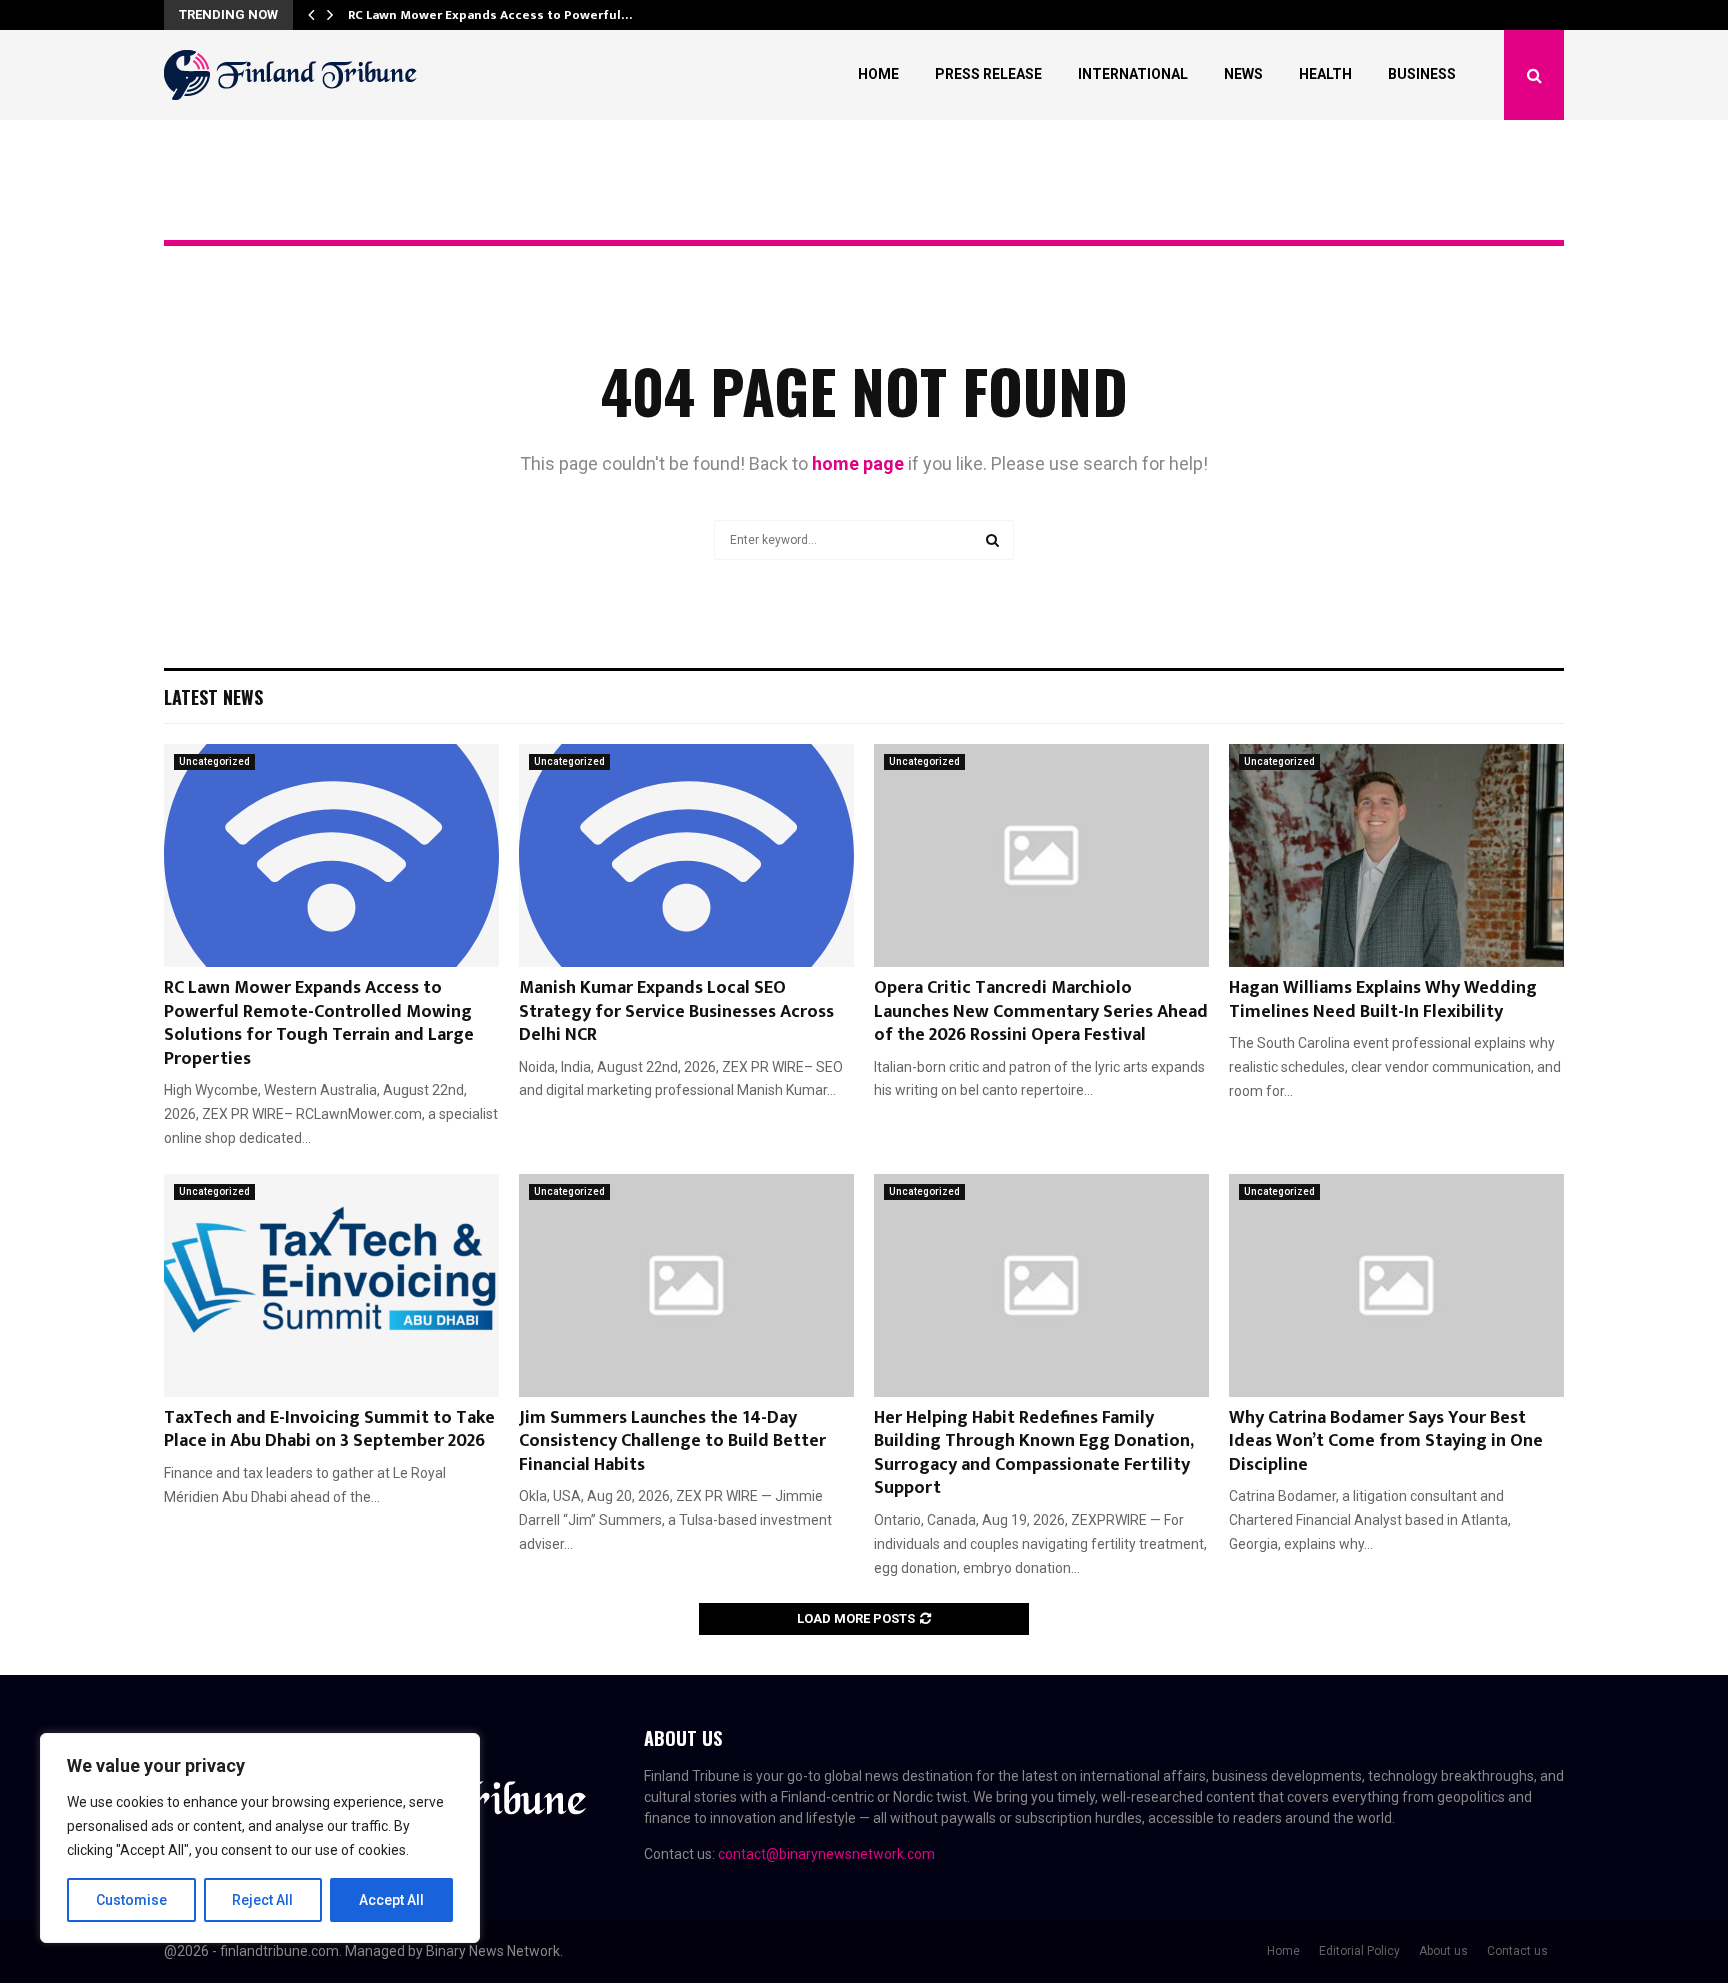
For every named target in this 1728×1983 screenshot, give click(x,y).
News (1243, 74)
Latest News (213, 697)
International (1133, 74)
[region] (260, 1838)
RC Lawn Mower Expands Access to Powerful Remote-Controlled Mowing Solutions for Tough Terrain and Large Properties (319, 1023)
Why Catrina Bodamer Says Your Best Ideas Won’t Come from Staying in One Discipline (1386, 1441)
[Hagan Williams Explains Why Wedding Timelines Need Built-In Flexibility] (1396, 855)
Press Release (988, 74)
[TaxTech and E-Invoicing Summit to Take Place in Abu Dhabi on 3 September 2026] (331, 1285)
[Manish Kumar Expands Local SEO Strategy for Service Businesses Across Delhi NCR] (686, 855)
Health (1325, 74)
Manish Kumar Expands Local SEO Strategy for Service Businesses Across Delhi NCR (676, 1011)
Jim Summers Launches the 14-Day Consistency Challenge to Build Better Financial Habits (672, 1441)
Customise (131, 1900)
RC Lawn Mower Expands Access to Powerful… (490, 15)
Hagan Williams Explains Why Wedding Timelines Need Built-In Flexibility (1383, 999)
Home (878, 74)
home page (858, 463)
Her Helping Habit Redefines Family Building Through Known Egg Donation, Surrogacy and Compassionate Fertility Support (1033, 1453)
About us (1443, 1951)
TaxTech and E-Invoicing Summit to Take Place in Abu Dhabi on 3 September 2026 (329, 1429)
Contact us (1517, 1951)
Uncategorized (214, 761)
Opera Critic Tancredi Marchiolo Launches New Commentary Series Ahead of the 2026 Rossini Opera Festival (1041, 1011)
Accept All (391, 1900)
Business (1422, 74)
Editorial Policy (1359, 1951)
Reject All (262, 1900)
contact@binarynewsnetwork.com (826, 1854)
